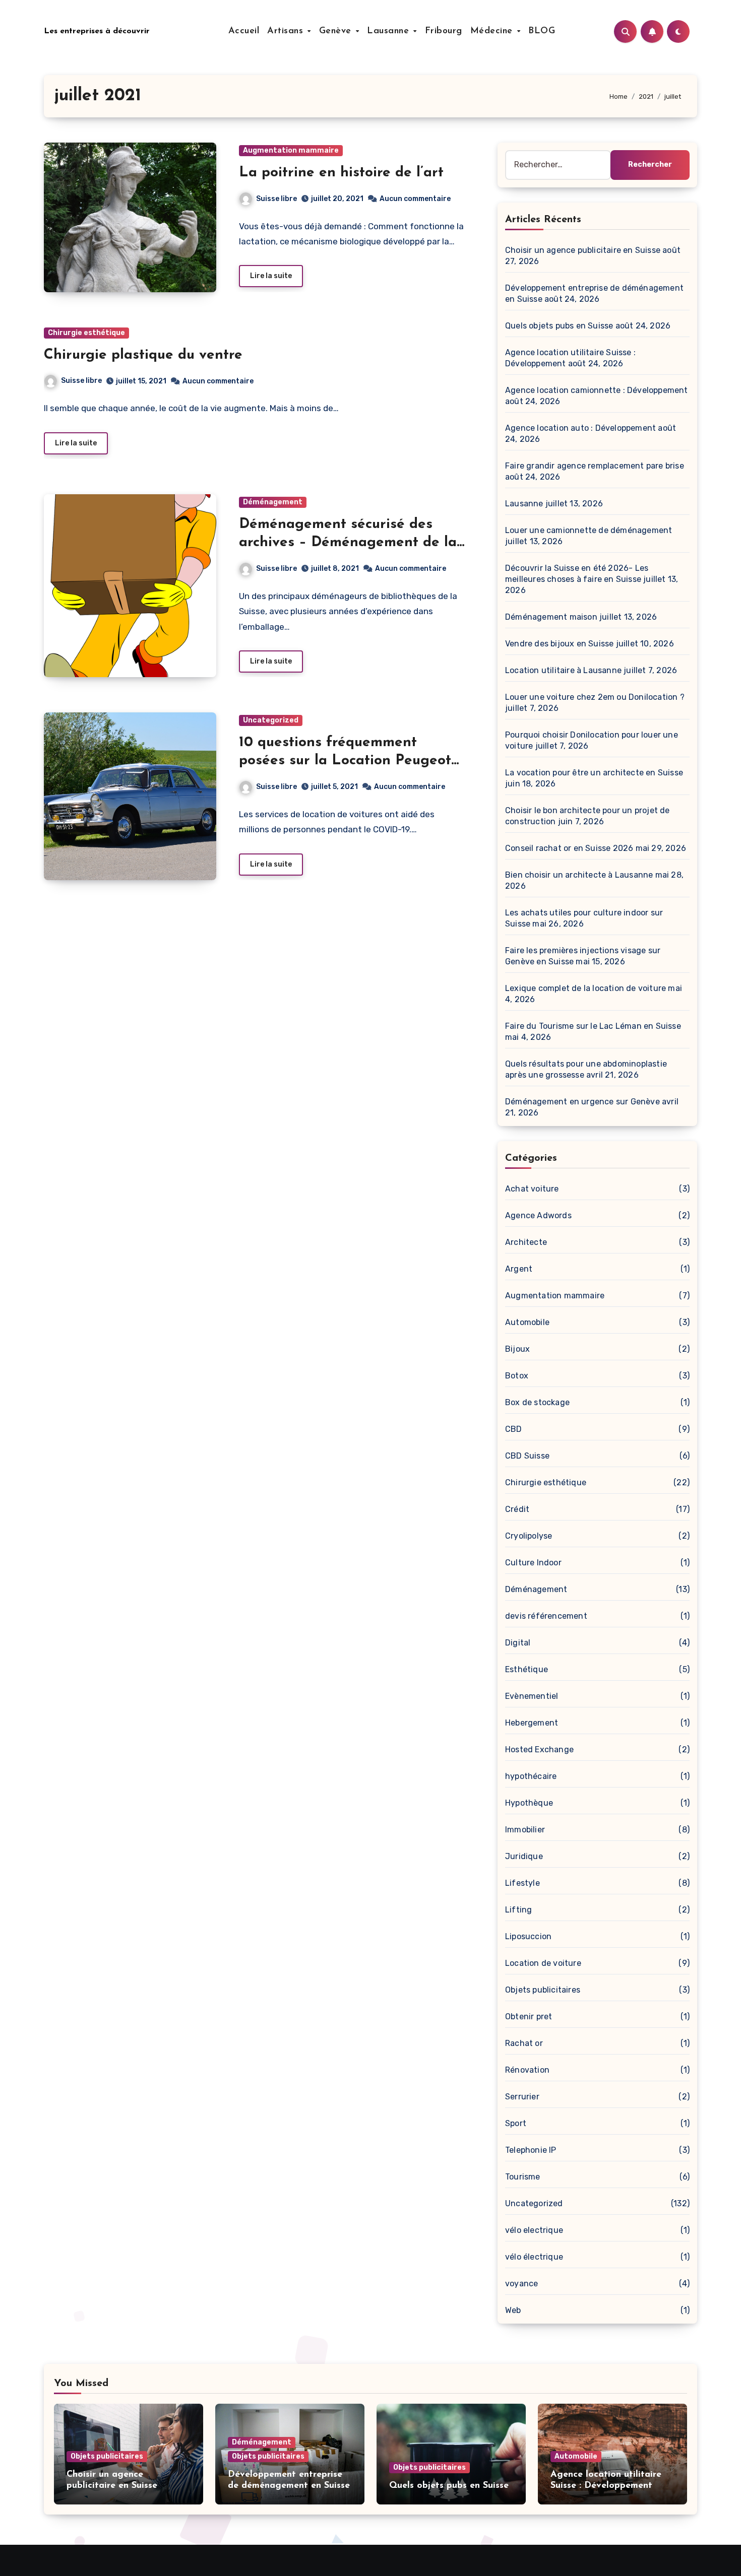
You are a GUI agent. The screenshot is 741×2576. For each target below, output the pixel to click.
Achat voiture (532, 1189)
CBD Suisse (527, 1456)
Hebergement (532, 1723)
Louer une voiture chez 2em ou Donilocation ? (595, 697)
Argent (519, 1269)
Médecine (493, 31)
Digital (518, 1643)
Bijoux (517, 1349)
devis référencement (546, 1616)
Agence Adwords (538, 1215)
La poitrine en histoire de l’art (341, 173)
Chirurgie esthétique (86, 333)
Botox (517, 1376)
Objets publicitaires (543, 1990)
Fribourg (444, 31)
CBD (514, 1429)
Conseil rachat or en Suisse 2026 (569, 848)
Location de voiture (543, 1963)
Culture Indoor (533, 1563)
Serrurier (522, 2097)
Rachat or (524, 2043)
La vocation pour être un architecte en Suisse (594, 773)
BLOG (542, 31)
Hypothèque (529, 1803)
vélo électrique (534, 2257)
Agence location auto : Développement (580, 428)
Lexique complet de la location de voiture (585, 988)
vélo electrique (534, 2230)
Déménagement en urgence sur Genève (582, 1102)
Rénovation (527, 2070)
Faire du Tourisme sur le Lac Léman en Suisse (593, 1026)
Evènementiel (532, 1696)
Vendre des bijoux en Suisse (559, 644)
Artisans (287, 31)
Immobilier (525, 1830)
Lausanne (390, 31)
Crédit (517, 1509)
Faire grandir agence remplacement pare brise (595, 466)
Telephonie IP (531, 2150)
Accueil (244, 31)
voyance (521, 2284)
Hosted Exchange (539, 1749)
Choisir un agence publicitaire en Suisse (583, 250)
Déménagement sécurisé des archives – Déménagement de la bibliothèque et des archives (348, 543)
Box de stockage (537, 1402)
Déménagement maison (551, 617)
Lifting (518, 1910)
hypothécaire (531, 1776)
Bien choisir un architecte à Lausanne (579, 875)
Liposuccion (528, 1936)
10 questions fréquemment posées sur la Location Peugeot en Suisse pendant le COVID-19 (345, 761)
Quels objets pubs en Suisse (559, 326)
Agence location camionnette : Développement (597, 390)
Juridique (524, 1856)
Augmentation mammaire (291, 150)
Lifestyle (522, 1883)
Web (513, 2310)
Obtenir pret (529, 2017)
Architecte (526, 1242)
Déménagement (273, 502)
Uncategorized (271, 720)
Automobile (527, 1322)
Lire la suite (271, 276)
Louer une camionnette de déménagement (589, 530)
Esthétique (527, 1669)
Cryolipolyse (529, 1536)
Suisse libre (276, 199)
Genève (337, 31)
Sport (516, 2123)
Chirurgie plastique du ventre (143, 355)
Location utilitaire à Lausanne (563, 670)
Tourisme (523, 2177)
